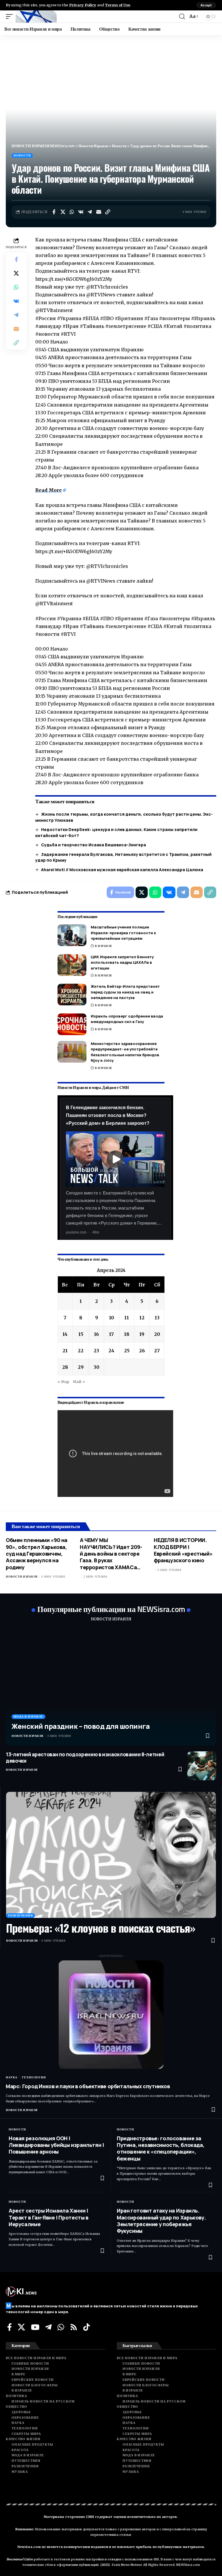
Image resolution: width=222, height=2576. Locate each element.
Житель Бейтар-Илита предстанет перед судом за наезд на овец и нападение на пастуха (125, 992)
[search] (182, 16)
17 (111, 1334)
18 (127, 1334)
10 (112, 1318)
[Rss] (74, 2327)
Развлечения (21, 1915)
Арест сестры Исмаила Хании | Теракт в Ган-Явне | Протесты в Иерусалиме (49, 2217)
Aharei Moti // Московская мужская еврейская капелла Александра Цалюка (122, 870)
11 (127, 1318)
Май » (79, 1382)
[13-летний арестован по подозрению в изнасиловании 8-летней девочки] (202, 1766)
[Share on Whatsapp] (72, 212)
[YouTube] (35, 2327)
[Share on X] (63, 212)
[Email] (99, 212)
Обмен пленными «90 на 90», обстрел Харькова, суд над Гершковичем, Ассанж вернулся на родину (37, 1554)
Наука (12, 2077)
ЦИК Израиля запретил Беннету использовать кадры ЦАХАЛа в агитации (122, 962)
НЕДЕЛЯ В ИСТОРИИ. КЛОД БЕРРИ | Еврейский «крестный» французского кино (183, 1550)
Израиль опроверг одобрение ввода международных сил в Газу (127, 1019)
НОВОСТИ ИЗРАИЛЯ (111, 1619)
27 (157, 1351)
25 (127, 1351)
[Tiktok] (87, 2327)
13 (157, 1318)
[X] (21, 2327)
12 (142, 1318)
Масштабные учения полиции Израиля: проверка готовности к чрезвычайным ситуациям (123, 933)
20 (157, 1334)
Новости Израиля (22, 1577)
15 (81, 1334)
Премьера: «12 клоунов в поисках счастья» (101, 1928)
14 (65, 1334)
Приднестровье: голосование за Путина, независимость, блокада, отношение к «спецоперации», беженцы (161, 2148)
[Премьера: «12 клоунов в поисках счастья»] (111, 1855)
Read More (49, 490)
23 (96, 1351)
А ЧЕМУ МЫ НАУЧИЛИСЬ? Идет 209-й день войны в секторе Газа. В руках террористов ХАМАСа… (111, 1554)
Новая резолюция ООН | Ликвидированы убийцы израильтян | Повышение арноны (56, 2145)
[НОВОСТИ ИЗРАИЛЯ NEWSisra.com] (36, 16)
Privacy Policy (83, 5)
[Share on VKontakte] (81, 212)
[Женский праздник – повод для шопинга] (111, 1687)
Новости (22, 155)
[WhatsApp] (61, 2327)
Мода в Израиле (28, 1717)
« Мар (63, 1382)
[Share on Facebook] (54, 212)
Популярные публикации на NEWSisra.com (111, 1609)
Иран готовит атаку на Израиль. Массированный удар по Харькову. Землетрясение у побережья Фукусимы (161, 2221)
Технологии (34, 2077)
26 (142, 1351)
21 (65, 1351)
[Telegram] (48, 2327)
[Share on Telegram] (90, 212)
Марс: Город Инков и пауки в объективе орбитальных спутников (88, 2086)
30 (97, 1367)
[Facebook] (10, 2327)
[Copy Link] (108, 212)
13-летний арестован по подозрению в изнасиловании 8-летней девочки (85, 1758)
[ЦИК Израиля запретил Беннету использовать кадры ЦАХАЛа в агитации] (72, 965)
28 (65, 1367)
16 (96, 1334)
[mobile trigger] (11, 16)
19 (142, 1334)
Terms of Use (118, 5)
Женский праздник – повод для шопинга (81, 1726)
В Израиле (104, 946)
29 (81, 1367)
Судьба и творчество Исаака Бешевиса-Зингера (94, 845)
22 (81, 1351)
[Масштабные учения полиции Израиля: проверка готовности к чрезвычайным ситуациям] (72, 935)
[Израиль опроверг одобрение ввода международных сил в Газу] (72, 1024)
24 (111, 1351)
